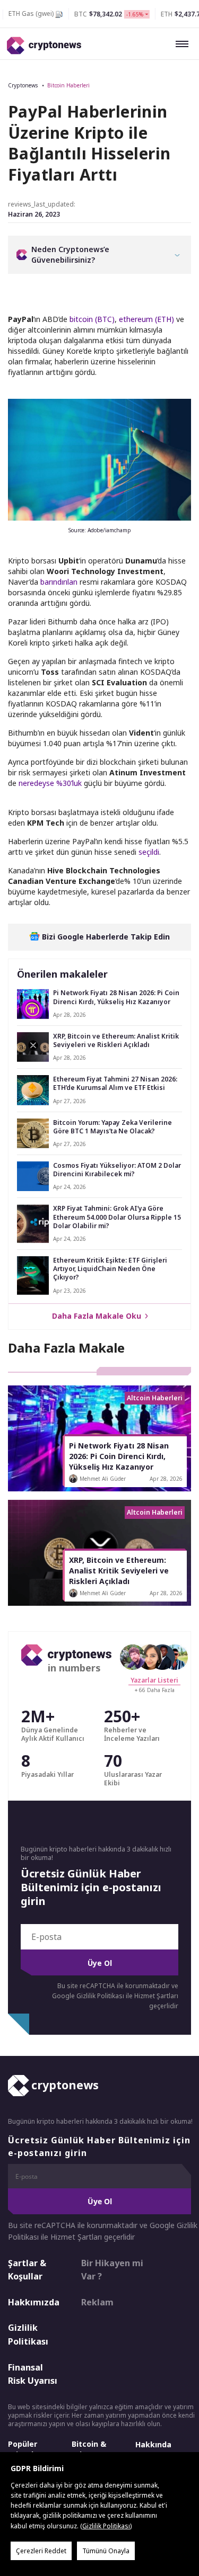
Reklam (97, 2302)
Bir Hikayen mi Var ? (112, 2270)
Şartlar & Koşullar (27, 2270)
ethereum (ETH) (146, 319)
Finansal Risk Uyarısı (33, 2374)
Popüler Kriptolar (25, 2449)
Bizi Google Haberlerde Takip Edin (105, 937)
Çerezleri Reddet (41, 2551)
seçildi (149, 852)
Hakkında (153, 2444)
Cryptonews (23, 85)
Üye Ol (100, 1963)
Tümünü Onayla (106, 2551)
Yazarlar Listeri (154, 1680)
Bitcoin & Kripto (89, 2449)
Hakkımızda (34, 2302)
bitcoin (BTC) (92, 319)
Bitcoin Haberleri (68, 85)
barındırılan (59, 582)
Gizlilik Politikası (28, 2334)
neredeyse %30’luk (50, 783)
